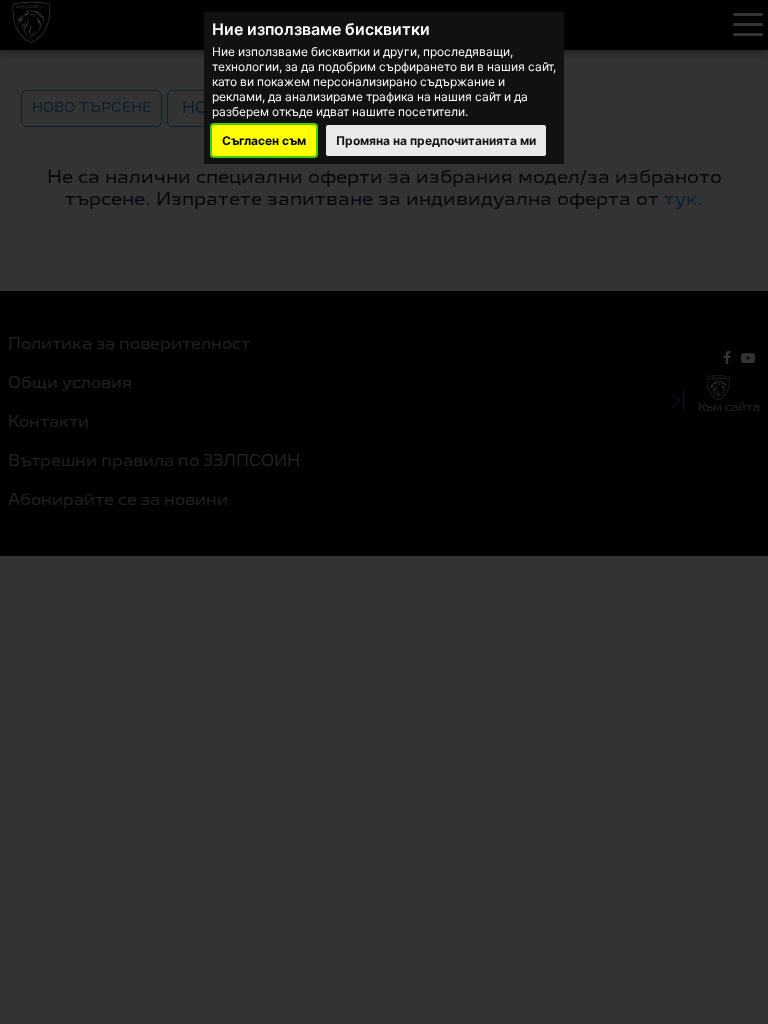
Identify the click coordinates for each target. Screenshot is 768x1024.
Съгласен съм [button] (264, 140)
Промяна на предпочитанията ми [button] (436, 140)
